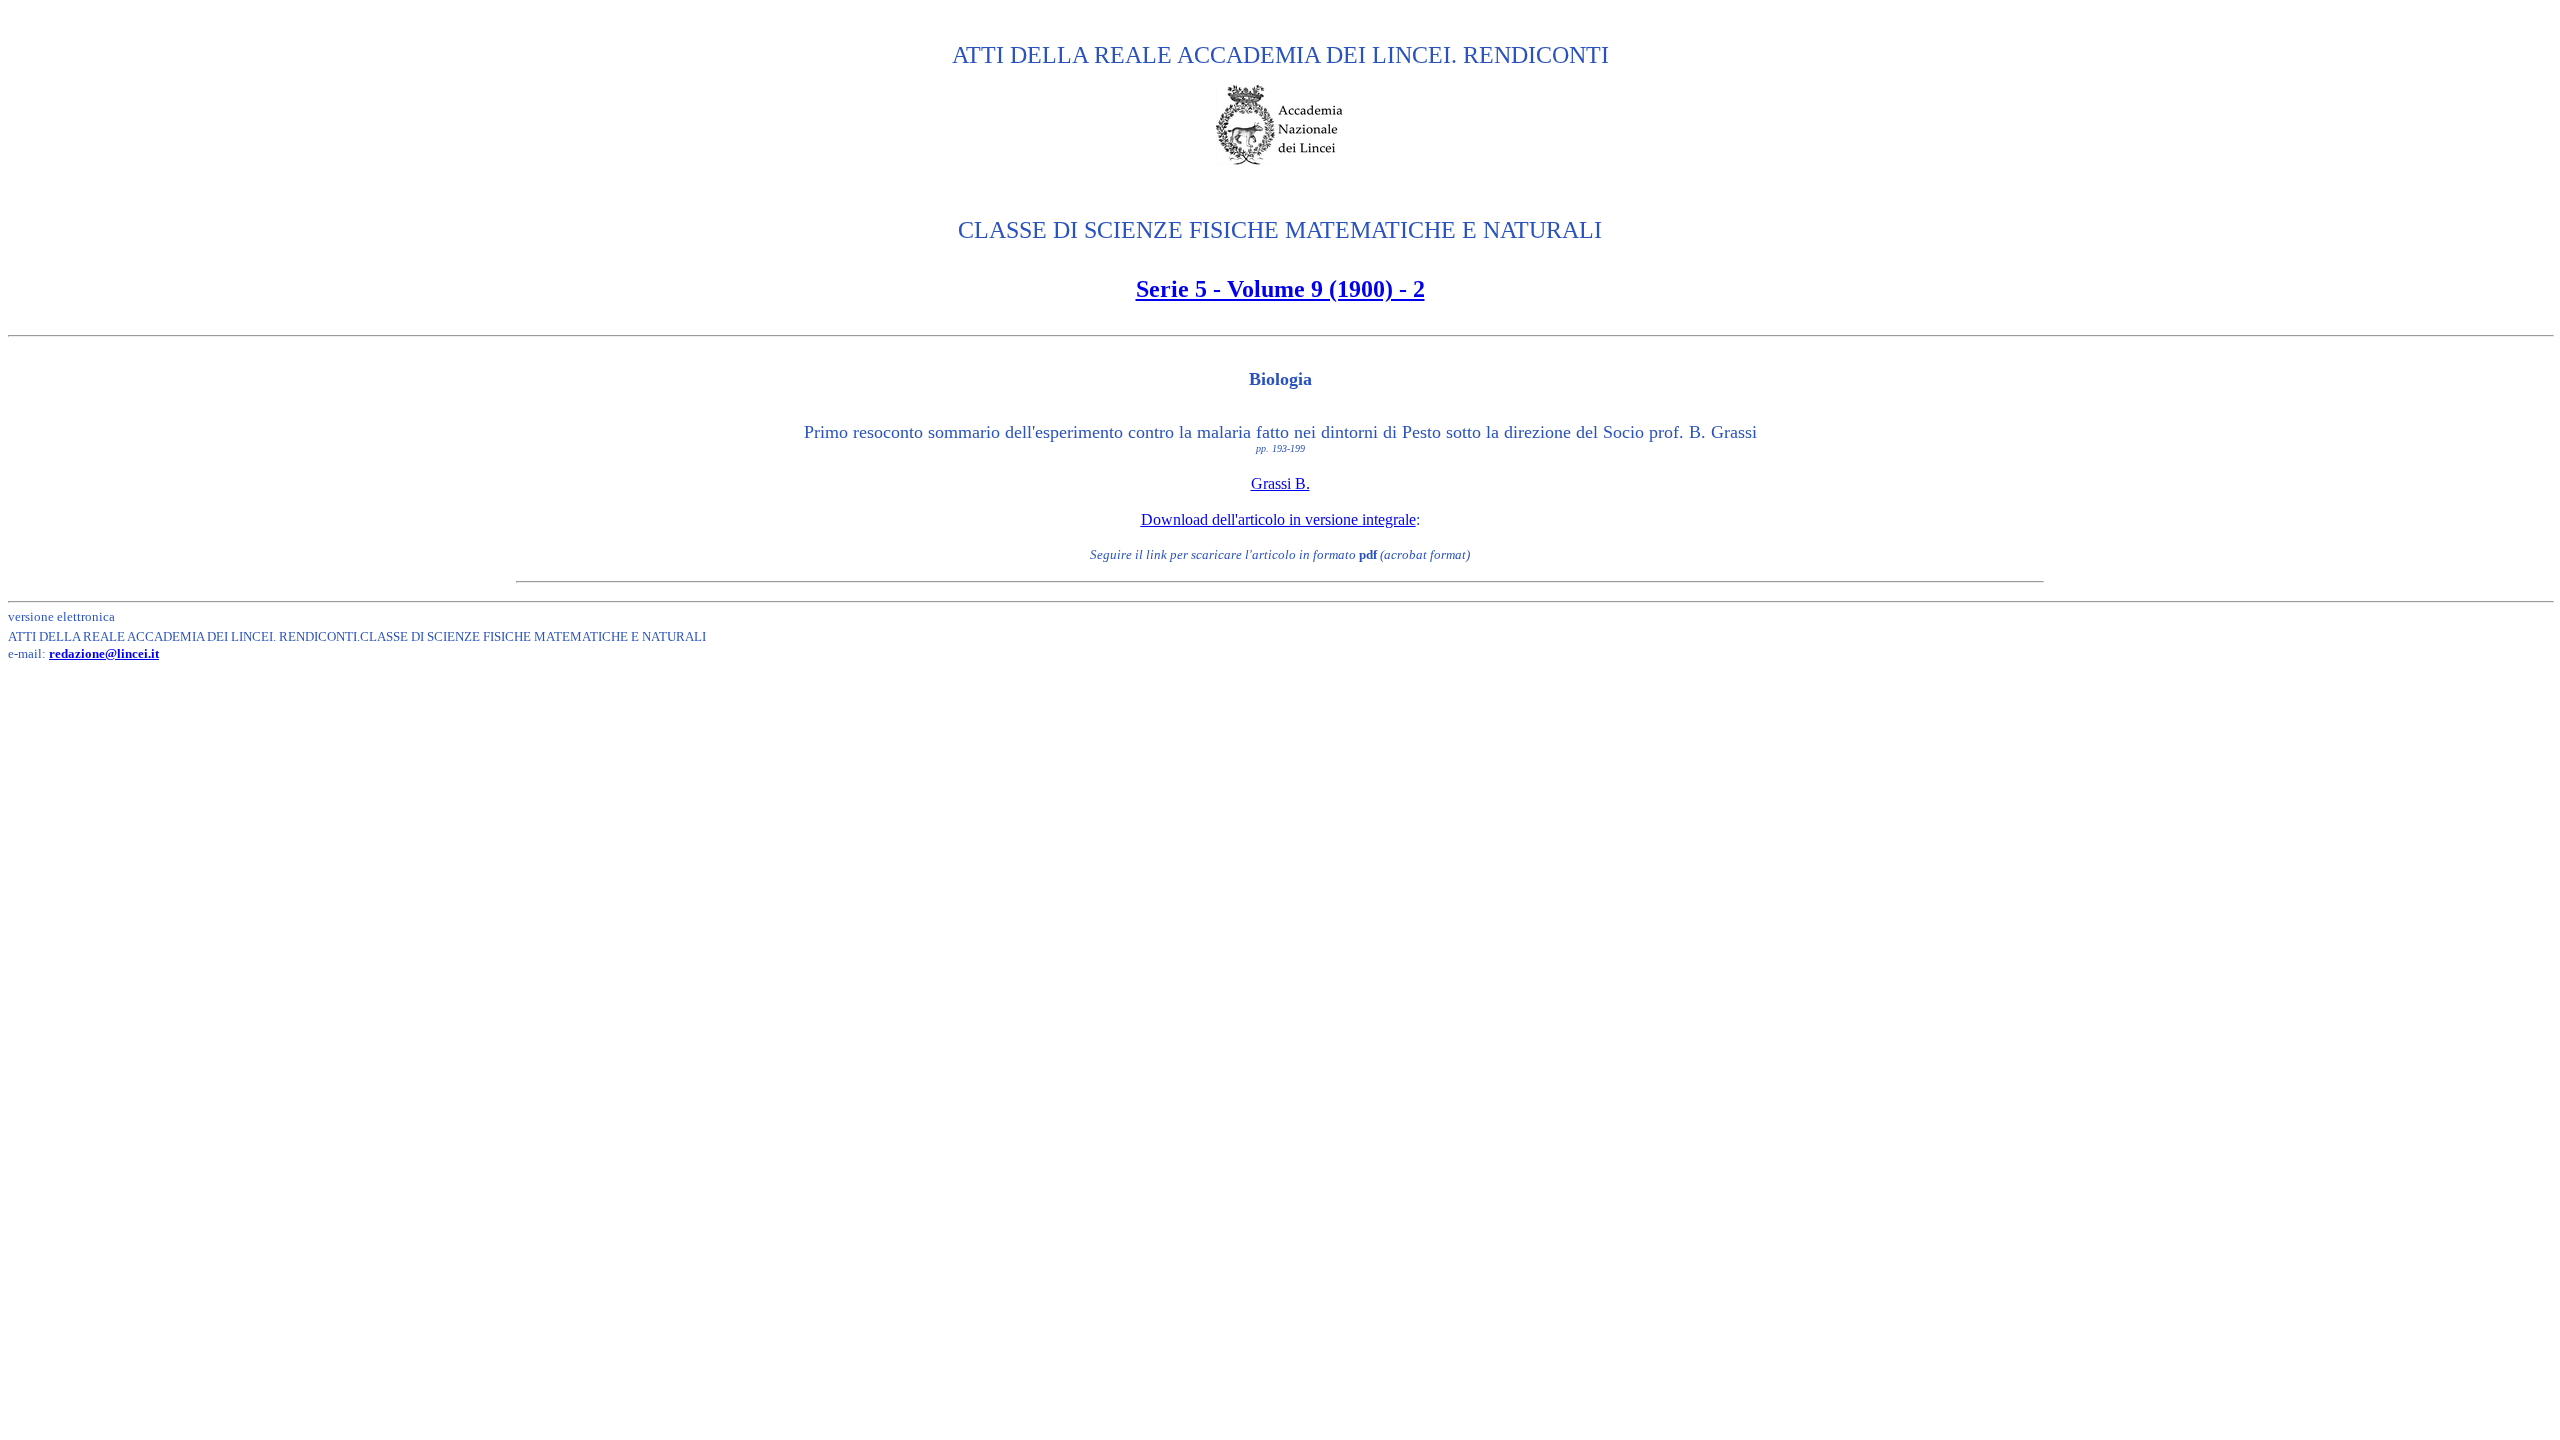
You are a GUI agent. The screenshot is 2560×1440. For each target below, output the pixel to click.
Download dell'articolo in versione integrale (1278, 519)
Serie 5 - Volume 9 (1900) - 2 (1280, 289)
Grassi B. (1280, 483)
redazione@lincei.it (104, 653)
